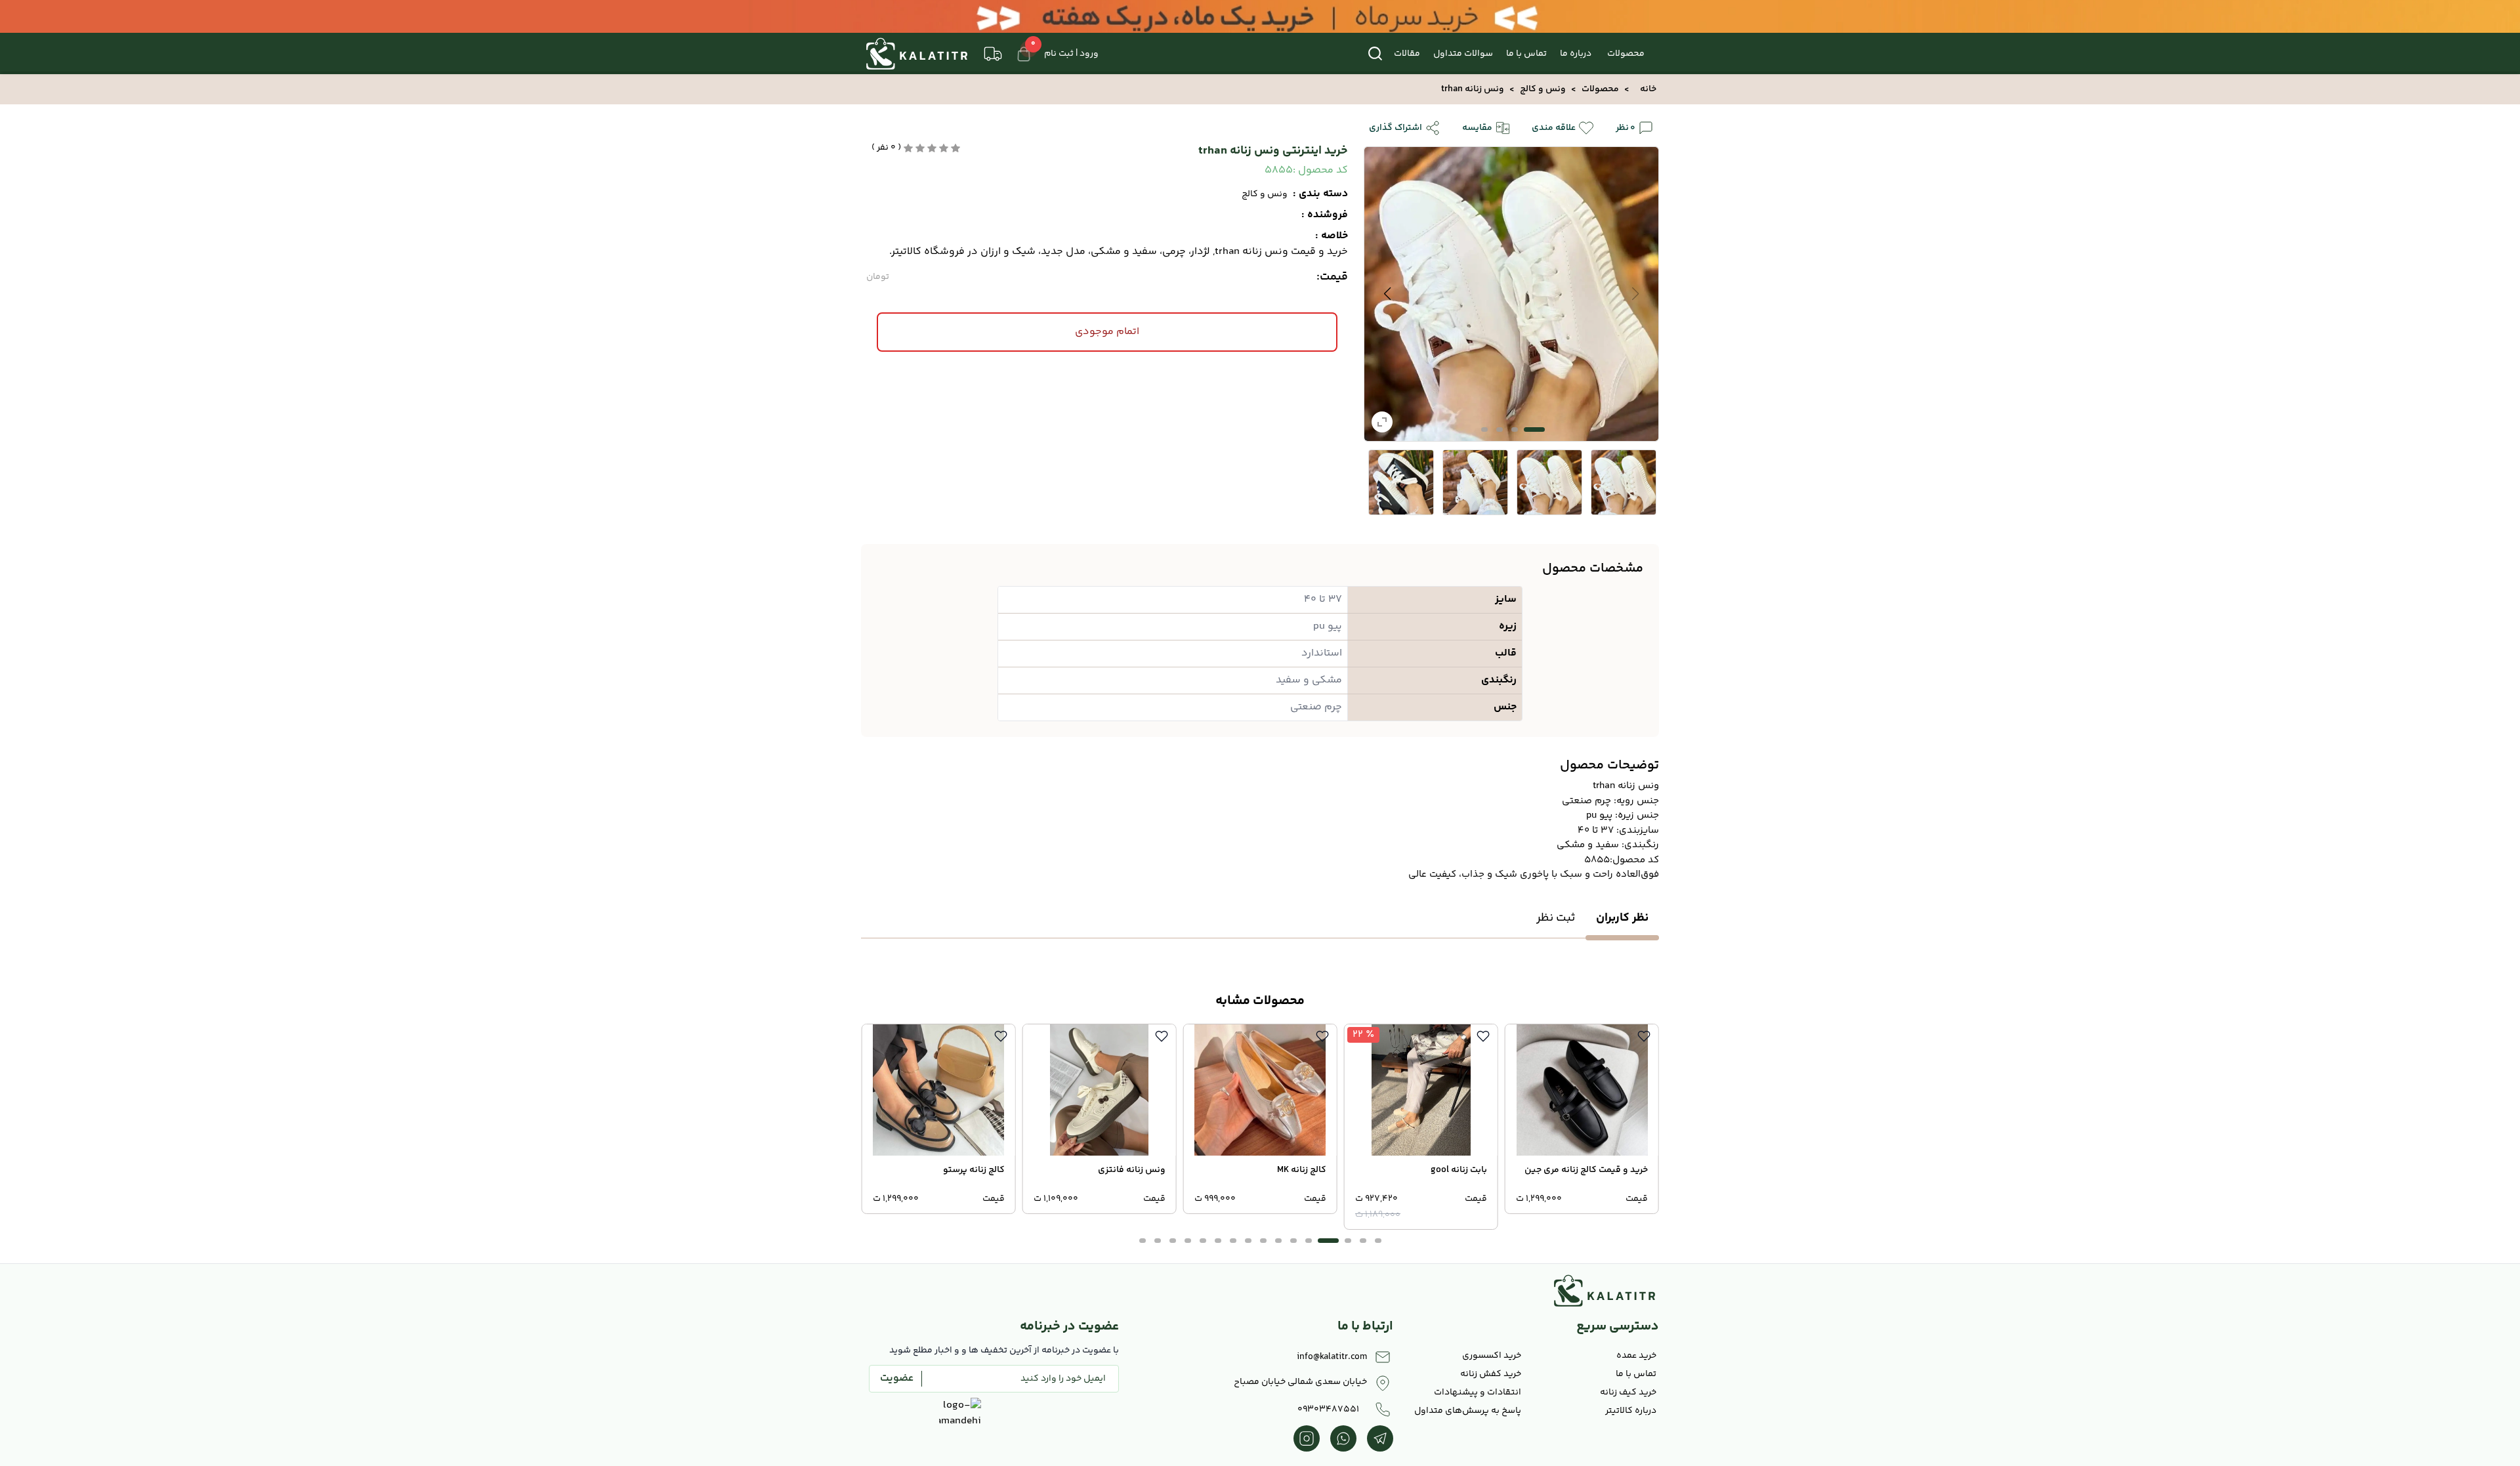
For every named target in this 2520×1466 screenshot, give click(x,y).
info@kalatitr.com (1332, 1357)
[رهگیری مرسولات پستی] (993, 54)
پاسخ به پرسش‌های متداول (1468, 1411)
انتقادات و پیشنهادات (1478, 1393)
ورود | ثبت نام (1071, 54)
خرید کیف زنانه (1628, 1393)
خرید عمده (1636, 1356)
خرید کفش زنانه (1491, 1374)
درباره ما (1576, 54)
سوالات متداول (1463, 54)
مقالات (1407, 54)
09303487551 (1328, 1410)
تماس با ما (1526, 54)
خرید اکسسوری (1492, 1356)
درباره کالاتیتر (1631, 1411)
